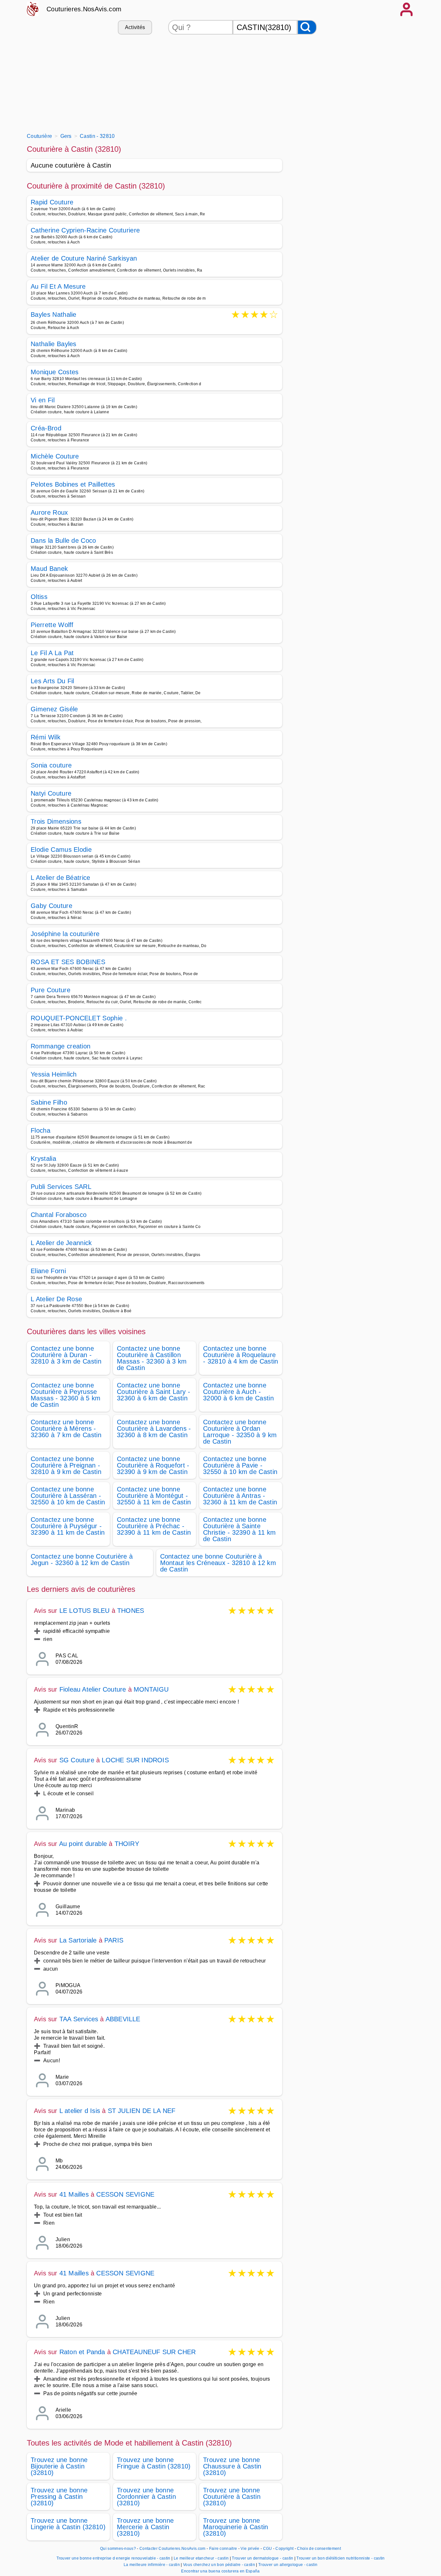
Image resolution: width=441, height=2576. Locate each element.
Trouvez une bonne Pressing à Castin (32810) (59, 2497)
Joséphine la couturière (65, 934)
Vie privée (250, 2549)
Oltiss (39, 597)
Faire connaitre (223, 2549)
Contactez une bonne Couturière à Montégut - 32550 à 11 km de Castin (154, 1496)
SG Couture (77, 1760)
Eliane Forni (48, 1271)
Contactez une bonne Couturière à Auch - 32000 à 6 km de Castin (238, 1392)
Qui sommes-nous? (118, 2549)
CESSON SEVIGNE (125, 2194)
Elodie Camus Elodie (61, 850)
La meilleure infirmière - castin (152, 2565)
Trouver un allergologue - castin (288, 2565)
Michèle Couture (55, 456)
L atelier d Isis (80, 2111)
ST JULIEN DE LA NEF (142, 2111)
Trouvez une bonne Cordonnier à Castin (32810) (146, 2497)
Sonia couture (51, 765)
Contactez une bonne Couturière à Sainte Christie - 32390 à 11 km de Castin (240, 1529)
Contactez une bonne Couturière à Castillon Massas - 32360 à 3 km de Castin (152, 1358)
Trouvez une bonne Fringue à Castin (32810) (154, 2463)
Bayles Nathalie (54, 315)
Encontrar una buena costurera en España (220, 2571)
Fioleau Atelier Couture (94, 1689)
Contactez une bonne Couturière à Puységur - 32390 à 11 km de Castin (68, 1526)
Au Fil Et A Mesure (58, 286)
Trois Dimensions (56, 821)
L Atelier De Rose (56, 1299)
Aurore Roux (49, 512)
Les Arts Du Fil (52, 681)
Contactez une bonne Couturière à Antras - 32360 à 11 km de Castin (240, 1496)
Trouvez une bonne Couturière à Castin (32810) (232, 2497)
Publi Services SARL (61, 1187)
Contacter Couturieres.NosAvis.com (173, 2549)
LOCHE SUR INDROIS (135, 1760)
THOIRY (127, 1844)
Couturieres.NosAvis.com (84, 9)
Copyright (285, 2549)
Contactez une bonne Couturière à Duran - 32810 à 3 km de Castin (66, 1355)
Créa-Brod (46, 428)
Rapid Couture (52, 202)
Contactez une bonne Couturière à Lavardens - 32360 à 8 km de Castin (154, 1428)
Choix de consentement (319, 2549)
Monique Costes (55, 372)
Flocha (41, 1130)
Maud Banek (49, 569)
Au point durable (83, 1844)
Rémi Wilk (46, 737)
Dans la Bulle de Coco (63, 541)
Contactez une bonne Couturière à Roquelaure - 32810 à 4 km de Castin (241, 1355)
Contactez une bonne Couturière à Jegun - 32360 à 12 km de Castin (82, 1560)
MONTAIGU (151, 1689)
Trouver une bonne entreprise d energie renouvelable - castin (113, 2558)
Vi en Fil (43, 400)
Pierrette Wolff (52, 625)
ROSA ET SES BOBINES (68, 962)
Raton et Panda (82, 2352)
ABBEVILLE (123, 2019)
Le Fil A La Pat (52, 653)
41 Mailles (74, 2194)
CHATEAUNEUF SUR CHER (154, 2352)
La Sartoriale (78, 1940)
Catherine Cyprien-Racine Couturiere (85, 230)
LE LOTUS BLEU (85, 1611)
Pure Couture (51, 990)
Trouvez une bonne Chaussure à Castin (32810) (232, 2466)
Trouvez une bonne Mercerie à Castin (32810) (145, 2527)
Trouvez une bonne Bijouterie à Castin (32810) (59, 2466)
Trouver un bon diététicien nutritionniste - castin (340, 2558)
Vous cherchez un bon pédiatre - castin (219, 2565)
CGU (268, 2549)
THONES (131, 1611)
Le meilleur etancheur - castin (201, 2558)
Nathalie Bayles (54, 344)
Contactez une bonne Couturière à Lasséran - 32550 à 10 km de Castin (68, 1496)
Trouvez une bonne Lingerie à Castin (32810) (68, 2524)
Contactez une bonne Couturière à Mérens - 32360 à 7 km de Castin (66, 1428)
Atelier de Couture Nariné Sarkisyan (84, 258)
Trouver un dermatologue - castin (262, 2558)
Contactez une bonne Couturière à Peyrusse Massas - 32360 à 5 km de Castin (66, 1395)
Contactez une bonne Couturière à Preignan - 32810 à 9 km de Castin (66, 1465)
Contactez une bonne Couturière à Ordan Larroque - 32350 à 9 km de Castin (240, 1432)
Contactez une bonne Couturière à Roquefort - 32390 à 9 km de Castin (153, 1465)
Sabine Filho (49, 1102)
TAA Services (79, 2019)
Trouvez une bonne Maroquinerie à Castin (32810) (236, 2527)
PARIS (114, 1940)
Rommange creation (61, 1046)
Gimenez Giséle (54, 709)
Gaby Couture (51, 906)
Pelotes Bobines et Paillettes (73, 484)
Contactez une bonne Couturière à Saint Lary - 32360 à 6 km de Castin (154, 1392)
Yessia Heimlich (54, 1074)
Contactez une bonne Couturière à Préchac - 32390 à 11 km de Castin (154, 1526)
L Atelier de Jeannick (61, 1243)
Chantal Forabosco (59, 1215)
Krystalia (43, 1159)
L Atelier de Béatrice (61, 878)
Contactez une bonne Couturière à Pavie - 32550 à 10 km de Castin (240, 1465)
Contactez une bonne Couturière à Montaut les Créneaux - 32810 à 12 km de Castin (218, 1563)
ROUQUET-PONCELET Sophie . (79, 1018)
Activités (135, 27)
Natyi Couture (51, 793)
